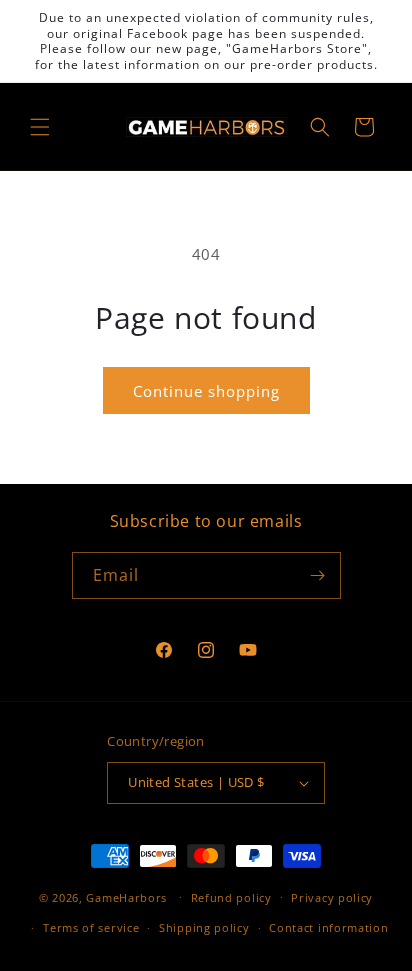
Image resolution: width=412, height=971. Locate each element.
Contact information (328, 927)
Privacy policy (332, 897)
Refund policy (231, 897)
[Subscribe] (318, 575)
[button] (40, 127)
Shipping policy (204, 927)
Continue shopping (206, 391)
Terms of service (91, 927)
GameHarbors (126, 896)
